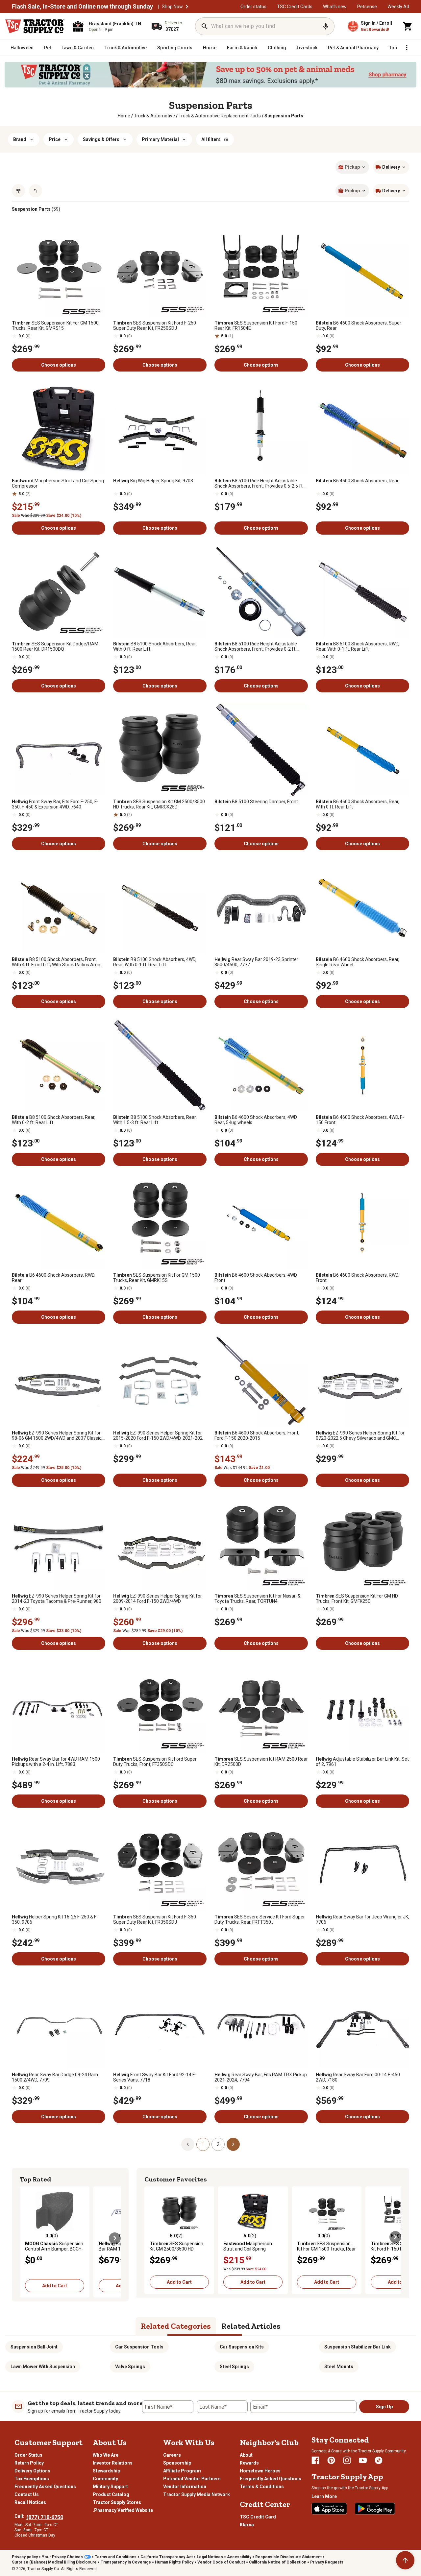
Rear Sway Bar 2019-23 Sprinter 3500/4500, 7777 (256, 962)
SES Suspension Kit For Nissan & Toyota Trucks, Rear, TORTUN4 (258, 1599)
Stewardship (106, 2471)
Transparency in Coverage (126, 2562)
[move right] (115, 2238)
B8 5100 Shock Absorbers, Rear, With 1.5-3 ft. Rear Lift (155, 1120)
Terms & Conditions (262, 2487)
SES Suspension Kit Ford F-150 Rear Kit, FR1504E (256, 325)
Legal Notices (210, 2557)
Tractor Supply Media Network (197, 2494)
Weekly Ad (398, 7)
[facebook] (315, 2460)
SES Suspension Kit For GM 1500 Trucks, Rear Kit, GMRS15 (55, 325)
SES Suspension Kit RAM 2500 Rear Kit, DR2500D (261, 1762)
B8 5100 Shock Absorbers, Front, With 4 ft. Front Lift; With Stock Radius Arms (57, 962)
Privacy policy (25, 2557)
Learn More (324, 2496)
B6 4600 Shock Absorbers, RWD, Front (358, 1278)
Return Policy (29, 2463)
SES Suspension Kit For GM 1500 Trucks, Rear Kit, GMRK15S (157, 1278)
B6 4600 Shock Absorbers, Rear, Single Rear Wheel (358, 962)
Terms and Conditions (116, 2557)
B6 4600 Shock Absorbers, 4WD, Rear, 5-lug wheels (256, 1120)
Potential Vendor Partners (192, 2479)
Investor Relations (113, 2463)
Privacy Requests (327, 2562)
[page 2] (233, 2144)
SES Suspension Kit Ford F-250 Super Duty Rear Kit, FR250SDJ (155, 325)
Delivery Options (32, 2471)
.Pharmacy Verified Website (123, 2510)
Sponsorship (177, 2463)
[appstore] (329, 2509)
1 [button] (203, 2144)
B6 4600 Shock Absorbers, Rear (357, 481)
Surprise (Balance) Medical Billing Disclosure (54, 2562)
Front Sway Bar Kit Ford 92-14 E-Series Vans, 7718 (155, 2077)
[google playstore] (375, 2509)
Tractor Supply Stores (117, 2502)
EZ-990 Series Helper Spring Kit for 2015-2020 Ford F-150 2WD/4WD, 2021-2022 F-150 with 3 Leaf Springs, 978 (159, 1435)
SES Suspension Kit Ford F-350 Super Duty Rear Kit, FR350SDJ (155, 1919)
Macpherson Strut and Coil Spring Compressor (58, 483)
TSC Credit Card (258, 2517)
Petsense (367, 7)
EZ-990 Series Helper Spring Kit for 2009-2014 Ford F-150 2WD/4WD (158, 1599)
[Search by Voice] (326, 26)
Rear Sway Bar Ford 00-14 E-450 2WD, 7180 (358, 2077)
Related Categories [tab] (176, 2326)
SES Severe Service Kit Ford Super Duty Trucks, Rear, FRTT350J (260, 1919)
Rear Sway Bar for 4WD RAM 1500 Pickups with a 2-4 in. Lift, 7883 (56, 1762)
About (246, 2455)
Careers (172, 2455)
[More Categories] (407, 48)
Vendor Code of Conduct (221, 2562)
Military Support (110, 2487)
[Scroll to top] (405, 2560)
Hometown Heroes (260, 2471)
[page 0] (188, 2144)
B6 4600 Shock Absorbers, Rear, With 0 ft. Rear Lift (358, 804)
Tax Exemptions (32, 2479)
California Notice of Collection (278, 2562)
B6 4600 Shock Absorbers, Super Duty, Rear (359, 325)
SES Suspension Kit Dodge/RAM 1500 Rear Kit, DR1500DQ (55, 646)
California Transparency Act (167, 2557)
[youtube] (363, 2460)
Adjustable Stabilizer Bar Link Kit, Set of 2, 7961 (362, 1762)
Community (105, 2479)
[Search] (205, 26)
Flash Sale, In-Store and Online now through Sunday (82, 7)
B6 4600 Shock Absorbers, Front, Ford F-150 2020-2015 (257, 1435)
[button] (187, 7)
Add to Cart (55, 2286)
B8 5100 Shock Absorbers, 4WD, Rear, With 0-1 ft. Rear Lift (155, 962)
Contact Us (27, 2494)
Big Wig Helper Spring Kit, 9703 (153, 481)
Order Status (28, 2455)
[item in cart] (408, 26)
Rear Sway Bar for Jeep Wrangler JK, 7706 (362, 1919)
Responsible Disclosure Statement (288, 2557)
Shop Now (172, 7)
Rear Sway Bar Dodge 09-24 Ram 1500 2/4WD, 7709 (55, 2077)
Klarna (247, 2525)
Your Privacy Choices (62, 2557)
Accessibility (239, 2557)
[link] (124, 116)
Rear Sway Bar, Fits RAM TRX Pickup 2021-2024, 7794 (261, 2077)
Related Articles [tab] (251, 2326)
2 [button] (218, 2144)
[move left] (26, 2238)
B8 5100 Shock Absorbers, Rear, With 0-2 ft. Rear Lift (54, 1120)
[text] (284, 116)
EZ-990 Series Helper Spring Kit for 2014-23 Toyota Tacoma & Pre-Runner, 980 (57, 1599)
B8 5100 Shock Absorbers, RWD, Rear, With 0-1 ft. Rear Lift (358, 646)
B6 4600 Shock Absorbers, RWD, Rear (54, 1278)
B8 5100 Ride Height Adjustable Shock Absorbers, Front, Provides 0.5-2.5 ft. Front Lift (259, 483)
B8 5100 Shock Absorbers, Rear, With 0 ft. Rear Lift (155, 646)
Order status (253, 7)
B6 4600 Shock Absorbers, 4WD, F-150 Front (360, 1120)
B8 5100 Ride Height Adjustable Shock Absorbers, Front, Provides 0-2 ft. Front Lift (256, 646)
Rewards (249, 2463)
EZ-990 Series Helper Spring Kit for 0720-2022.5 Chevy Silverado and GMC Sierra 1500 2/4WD (360, 1435)
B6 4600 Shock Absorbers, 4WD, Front (256, 1278)
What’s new (335, 7)
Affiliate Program (182, 2471)
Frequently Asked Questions (45, 2487)
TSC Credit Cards (295, 7)
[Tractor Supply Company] (35, 26)
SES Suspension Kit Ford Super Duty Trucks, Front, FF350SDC (155, 1762)
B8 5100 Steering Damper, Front (256, 802)
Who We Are (106, 2455)
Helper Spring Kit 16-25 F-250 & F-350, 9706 (55, 1919)
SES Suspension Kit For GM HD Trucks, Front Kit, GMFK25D (357, 1599)
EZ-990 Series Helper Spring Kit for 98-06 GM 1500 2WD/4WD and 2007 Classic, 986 (57, 1435)
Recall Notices (30, 2502)
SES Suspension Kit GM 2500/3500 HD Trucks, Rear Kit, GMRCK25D (159, 804)
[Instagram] (347, 2460)
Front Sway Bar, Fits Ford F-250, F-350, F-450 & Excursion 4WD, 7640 (55, 804)
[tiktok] (379, 2460)
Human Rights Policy (174, 2562)
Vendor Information (185, 2487)
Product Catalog (111, 2494)
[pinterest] (331, 2460)
